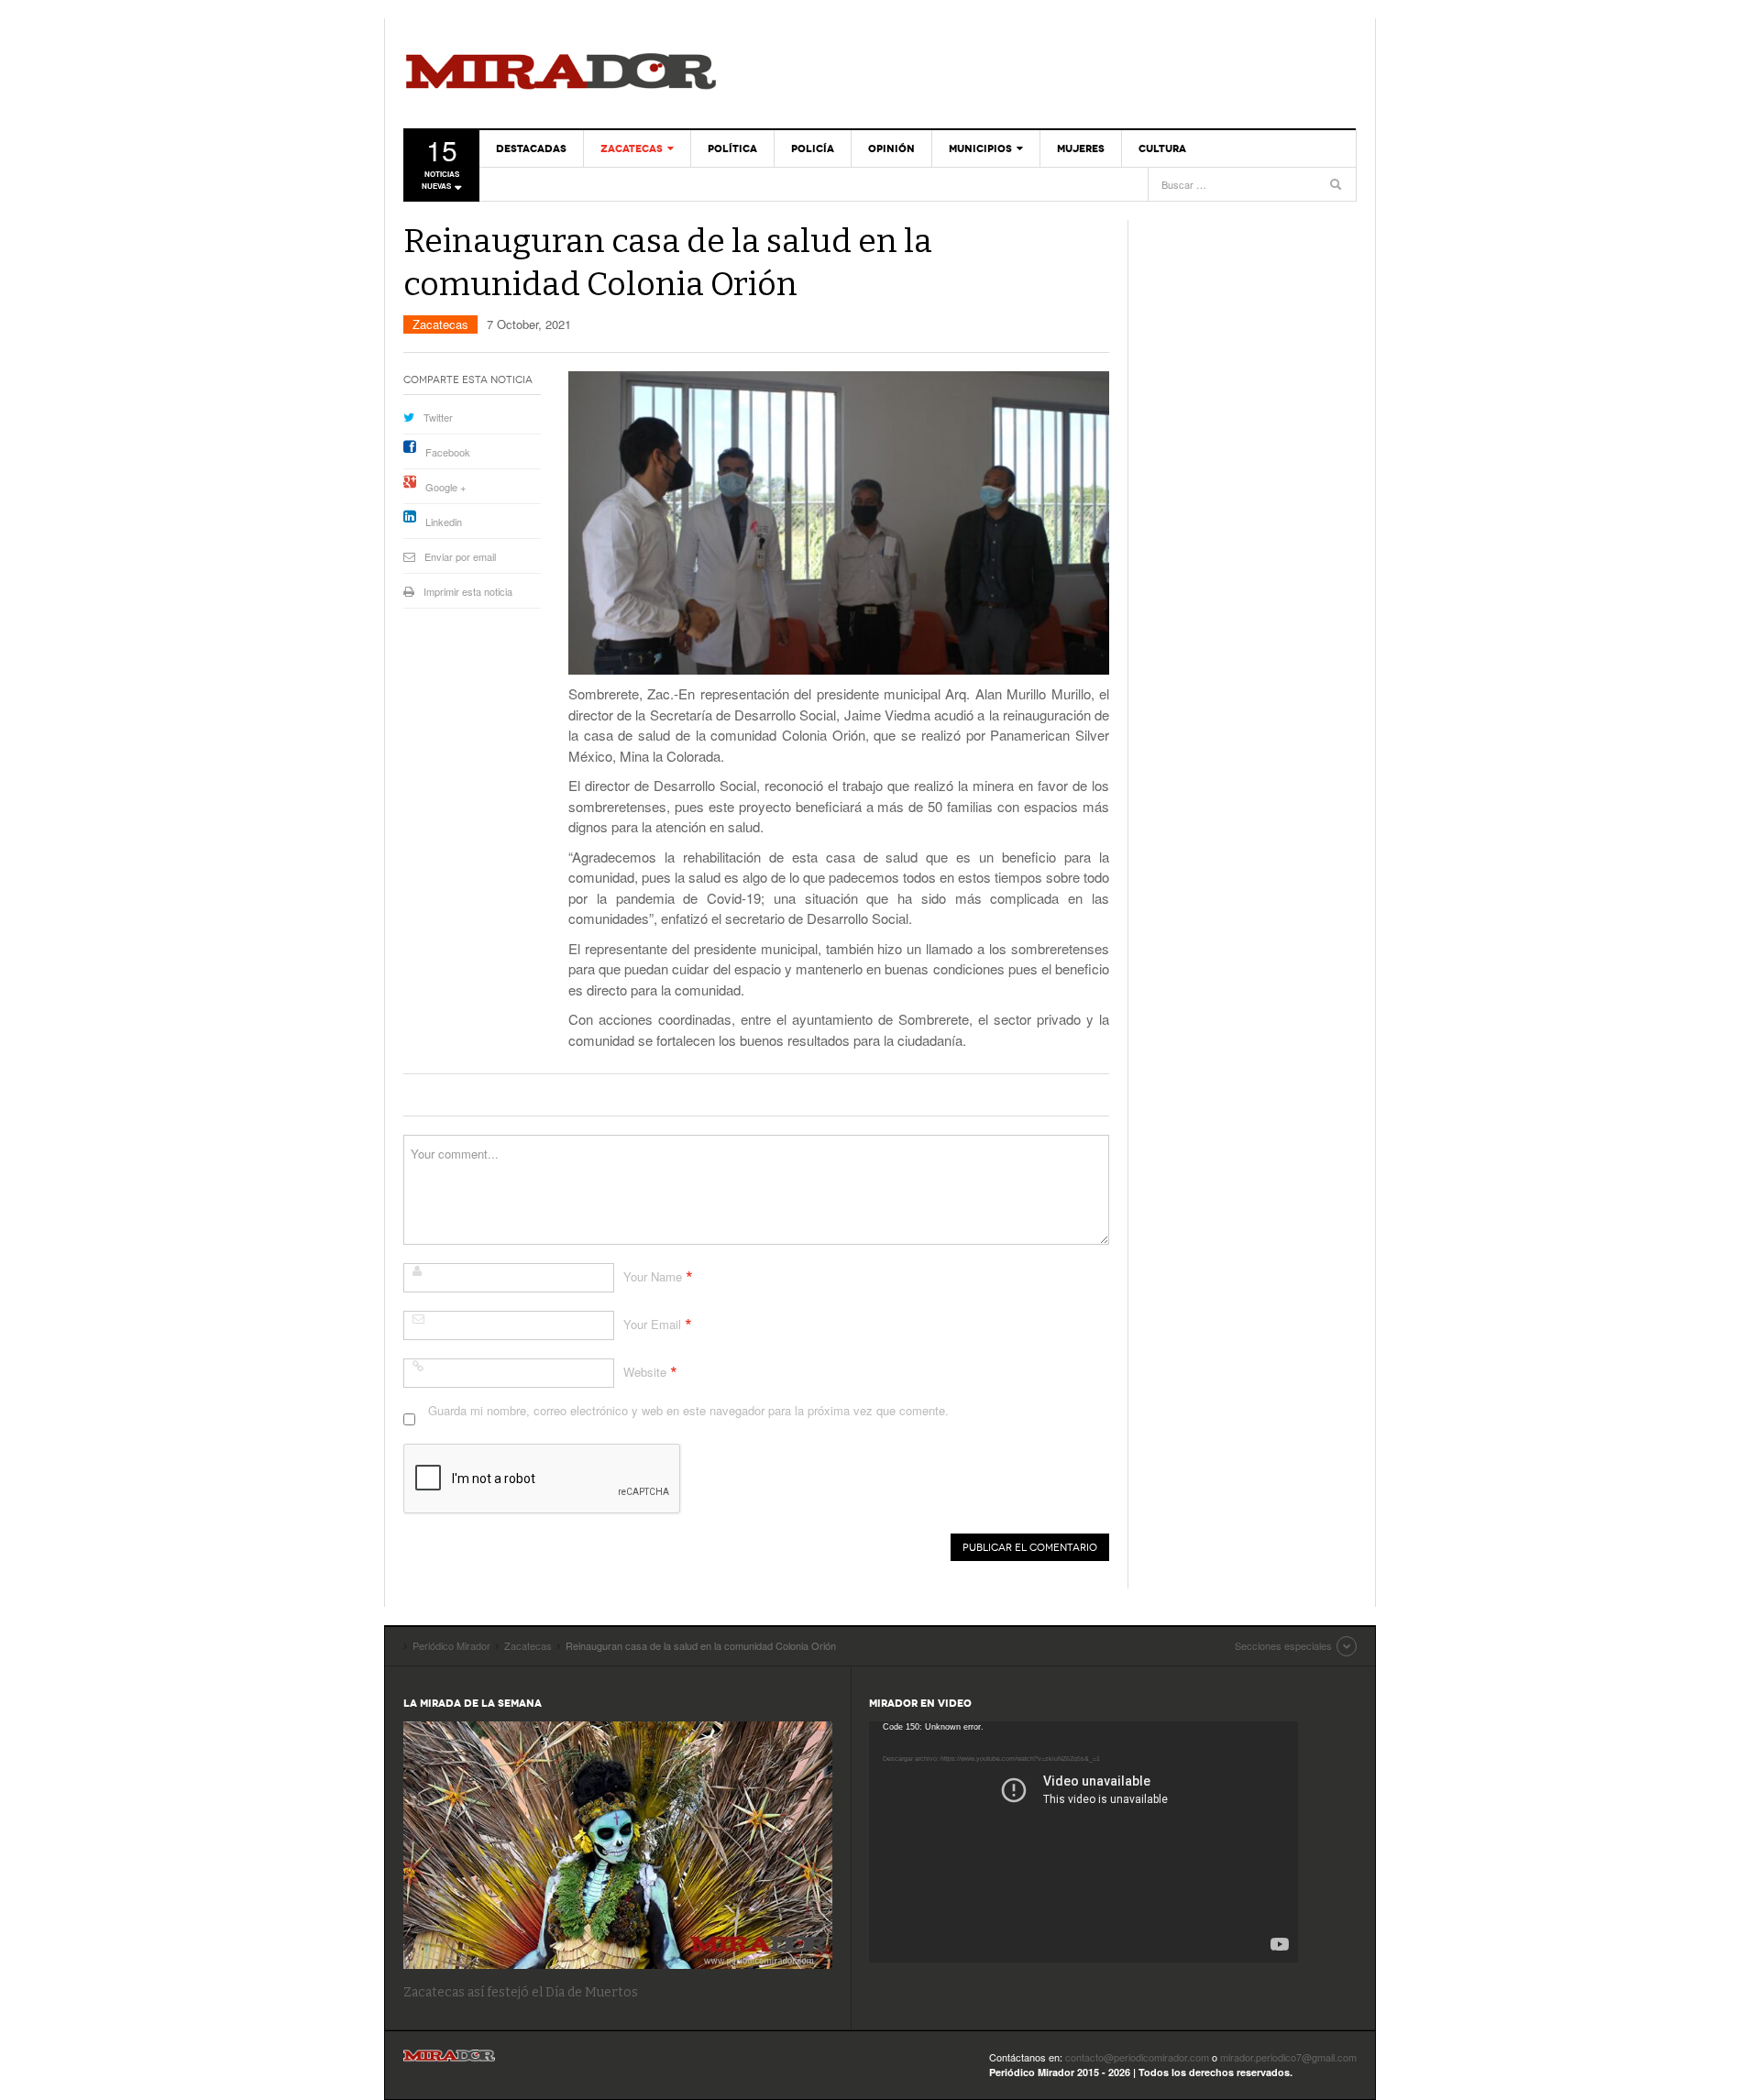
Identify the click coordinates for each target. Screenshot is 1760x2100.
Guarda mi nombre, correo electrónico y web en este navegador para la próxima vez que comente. (688, 1410)
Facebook (448, 452)
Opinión (891, 148)
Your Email (652, 1324)
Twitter (438, 417)
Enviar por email (460, 556)
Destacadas (531, 148)
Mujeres (1081, 148)
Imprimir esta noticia (468, 591)
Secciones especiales (1283, 1645)
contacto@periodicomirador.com (1137, 2057)
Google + (445, 487)
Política (732, 148)
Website (645, 1372)
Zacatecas (632, 148)
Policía (813, 148)
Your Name (653, 1276)
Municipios (980, 148)
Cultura (1162, 148)
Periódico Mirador (561, 73)
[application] (1083, 1842)
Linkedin (444, 522)
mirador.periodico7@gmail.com (1288, 2057)
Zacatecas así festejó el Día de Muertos (521, 1992)
